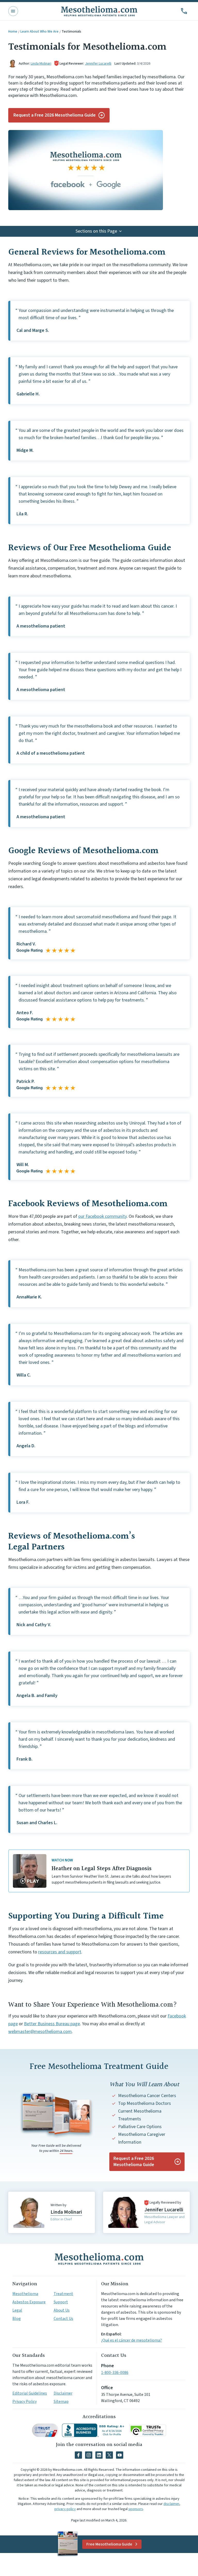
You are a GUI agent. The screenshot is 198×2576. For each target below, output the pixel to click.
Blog (17, 2319)
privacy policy (65, 2509)
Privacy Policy (24, 2402)
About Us (62, 2310)
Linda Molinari (41, 64)
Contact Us (63, 2319)
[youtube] (120, 2455)
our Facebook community (102, 1216)
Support (61, 2302)
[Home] (99, 2259)
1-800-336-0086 (115, 2373)
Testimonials (71, 32)
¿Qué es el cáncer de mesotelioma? (131, 2340)
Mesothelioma (25, 2294)
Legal (17, 2310)
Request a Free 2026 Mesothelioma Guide (55, 115)
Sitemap (61, 2402)
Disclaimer (63, 2393)
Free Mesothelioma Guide (109, 2544)
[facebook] (78, 2455)
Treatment (63, 2294)
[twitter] (109, 2455)
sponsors (136, 2509)
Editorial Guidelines (30, 2393)
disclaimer (171, 2504)
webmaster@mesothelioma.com (40, 2032)
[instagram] (89, 2455)
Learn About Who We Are (39, 32)
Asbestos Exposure (29, 2302)
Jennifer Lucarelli (98, 64)
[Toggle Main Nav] (13, 11)
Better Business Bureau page (52, 2024)
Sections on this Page (96, 231)
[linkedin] (99, 2455)
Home (13, 32)
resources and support (60, 1952)
